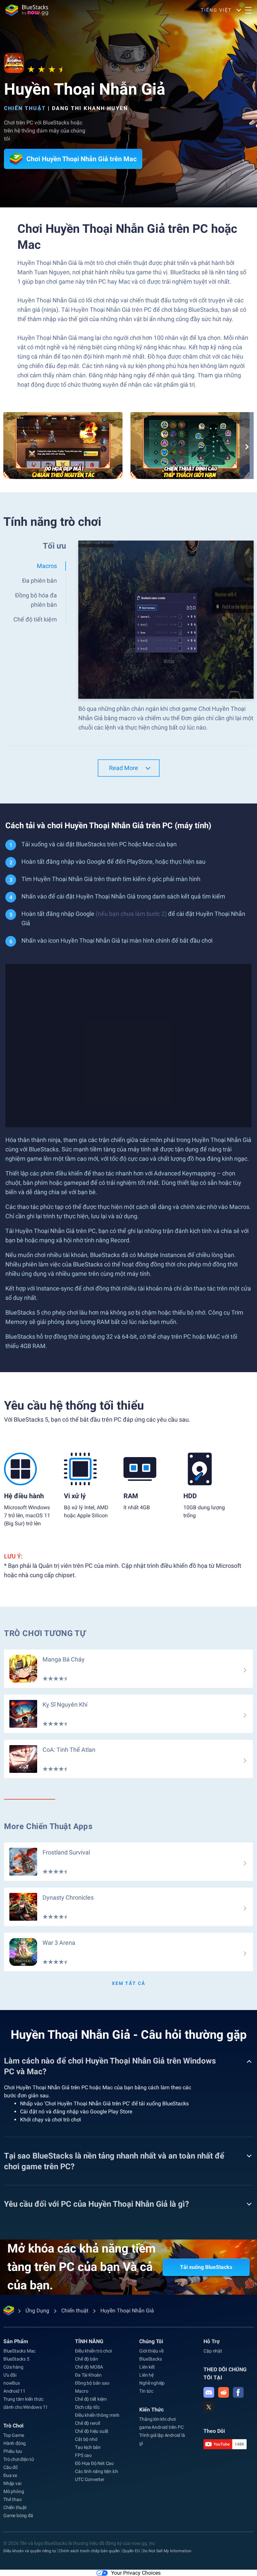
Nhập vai (12, 2483)
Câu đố (11, 2467)
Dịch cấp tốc (87, 2407)
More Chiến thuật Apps (48, 1826)
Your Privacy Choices (136, 2573)
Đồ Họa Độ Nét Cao (94, 2463)
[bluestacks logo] (27, 10)
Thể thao (12, 2499)
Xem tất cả (128, 1983)
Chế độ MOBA (89, 2367)
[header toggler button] (248, 10)
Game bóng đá (18, 2515)
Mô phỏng (14, 2491)
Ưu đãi (10, 2375)
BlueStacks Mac (19, 2351)
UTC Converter (90, 2479)
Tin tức (146, 2391)
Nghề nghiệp (152, 2383)
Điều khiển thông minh (97, 2415)
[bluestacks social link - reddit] (224, 2392)
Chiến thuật (25, 108)
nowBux (12, 2383)
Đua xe (10, 2475)
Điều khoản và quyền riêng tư (30, 2551)
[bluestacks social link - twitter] (209, 2407)
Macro (81, 2391)
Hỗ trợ (211, 2341)
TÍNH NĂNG (89, 2341)
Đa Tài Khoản (88, 2375)
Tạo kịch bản (88, 2447)
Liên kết (147, 2367)
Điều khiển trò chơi (93, 2351)
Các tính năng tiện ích (97, 2471)
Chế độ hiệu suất (92, 2431)
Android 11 (14, 2391)
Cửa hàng (13, 2367)
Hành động (15, 2443)
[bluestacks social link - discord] (209, 2392)
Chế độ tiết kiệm (91, 2399)
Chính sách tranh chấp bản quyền (89, 2551)
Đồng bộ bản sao (92, 2383)
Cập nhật (213, 2351)
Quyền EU (131, 2551)
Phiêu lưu (13, 2451)
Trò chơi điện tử (19, 2459)
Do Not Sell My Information (167, 2551)
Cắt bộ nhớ (86, 2439)
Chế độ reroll (87, 2423)
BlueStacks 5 (16, 2359)
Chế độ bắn (86, 2359)
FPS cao (83, 2455)
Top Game (14, 2435)
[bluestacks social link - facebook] (238, 2392)
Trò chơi (13, 2426)
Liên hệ (146, 2375)
